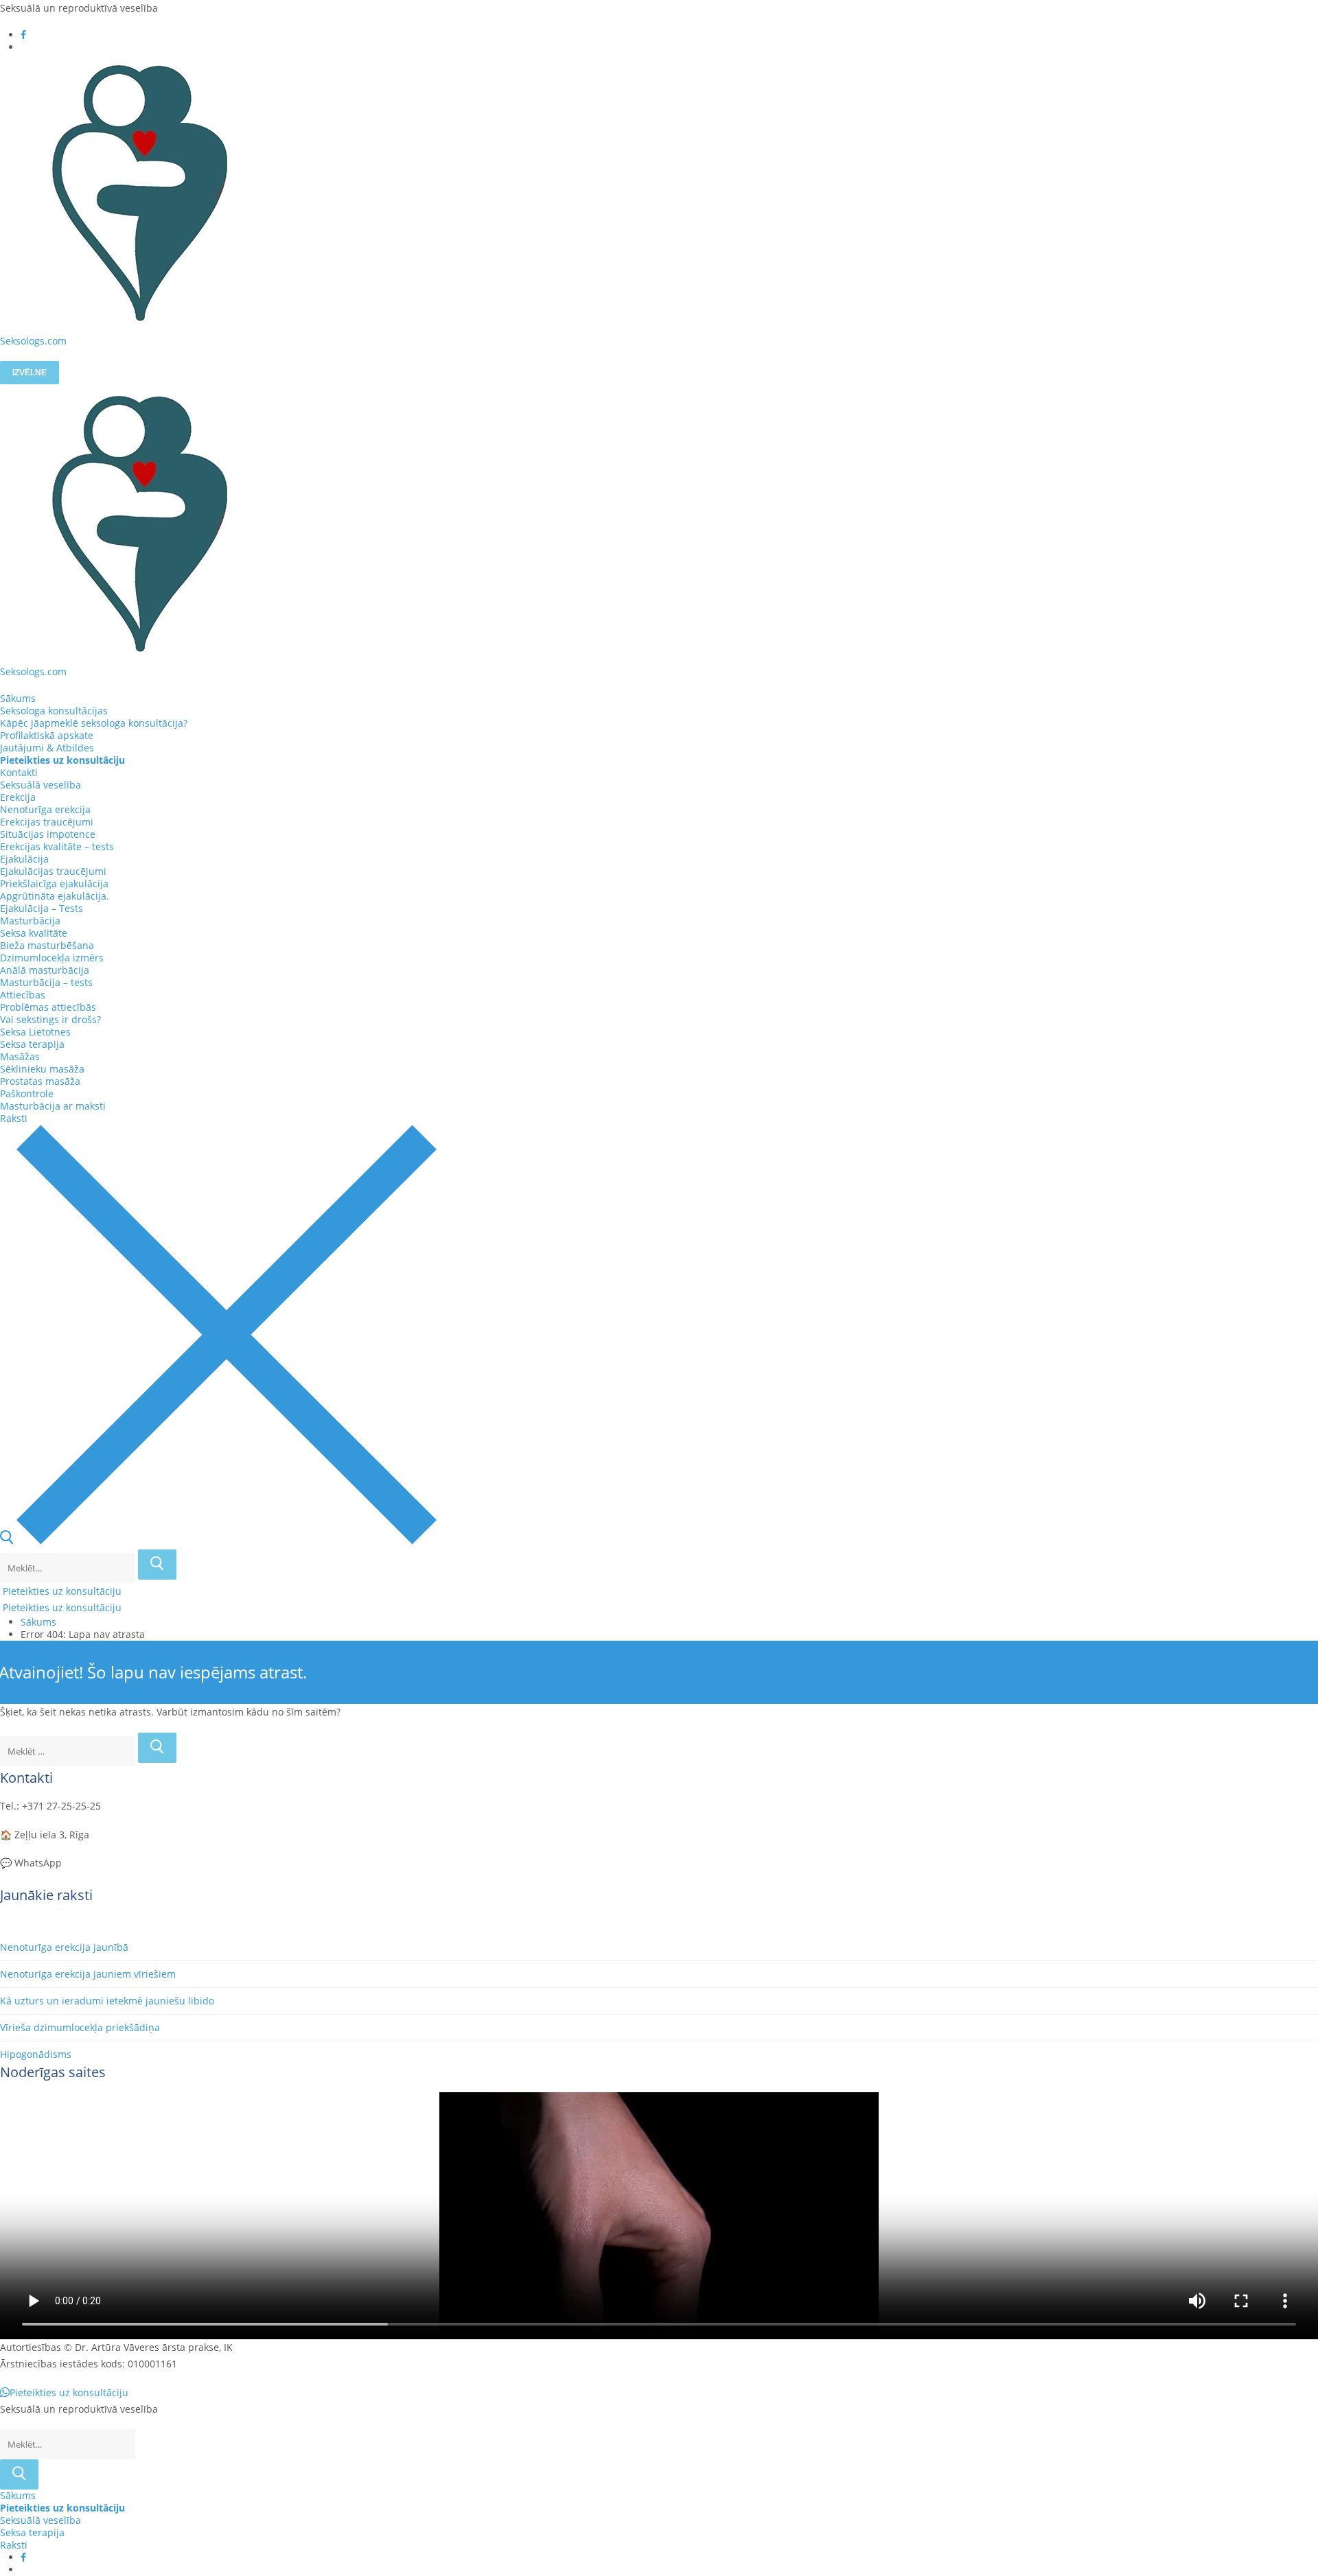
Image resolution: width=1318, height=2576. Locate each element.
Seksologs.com (33, 341)
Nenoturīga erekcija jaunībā (64, 1947)
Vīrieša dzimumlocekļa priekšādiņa (80, 2027)
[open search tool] (218, 1541)
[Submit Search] (19, 2474)
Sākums (38, 1622)
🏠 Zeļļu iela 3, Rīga (45, 1835)
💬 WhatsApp (31, 1863)
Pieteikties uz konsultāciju (61, 1591)
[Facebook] (23, 35)
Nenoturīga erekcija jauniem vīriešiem (88, 1974)
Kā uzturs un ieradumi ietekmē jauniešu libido (107, 2001)
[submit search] (157, 1565)
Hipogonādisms (36, 2054)
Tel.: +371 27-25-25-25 (50, 1806)
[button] (64, 2392)
